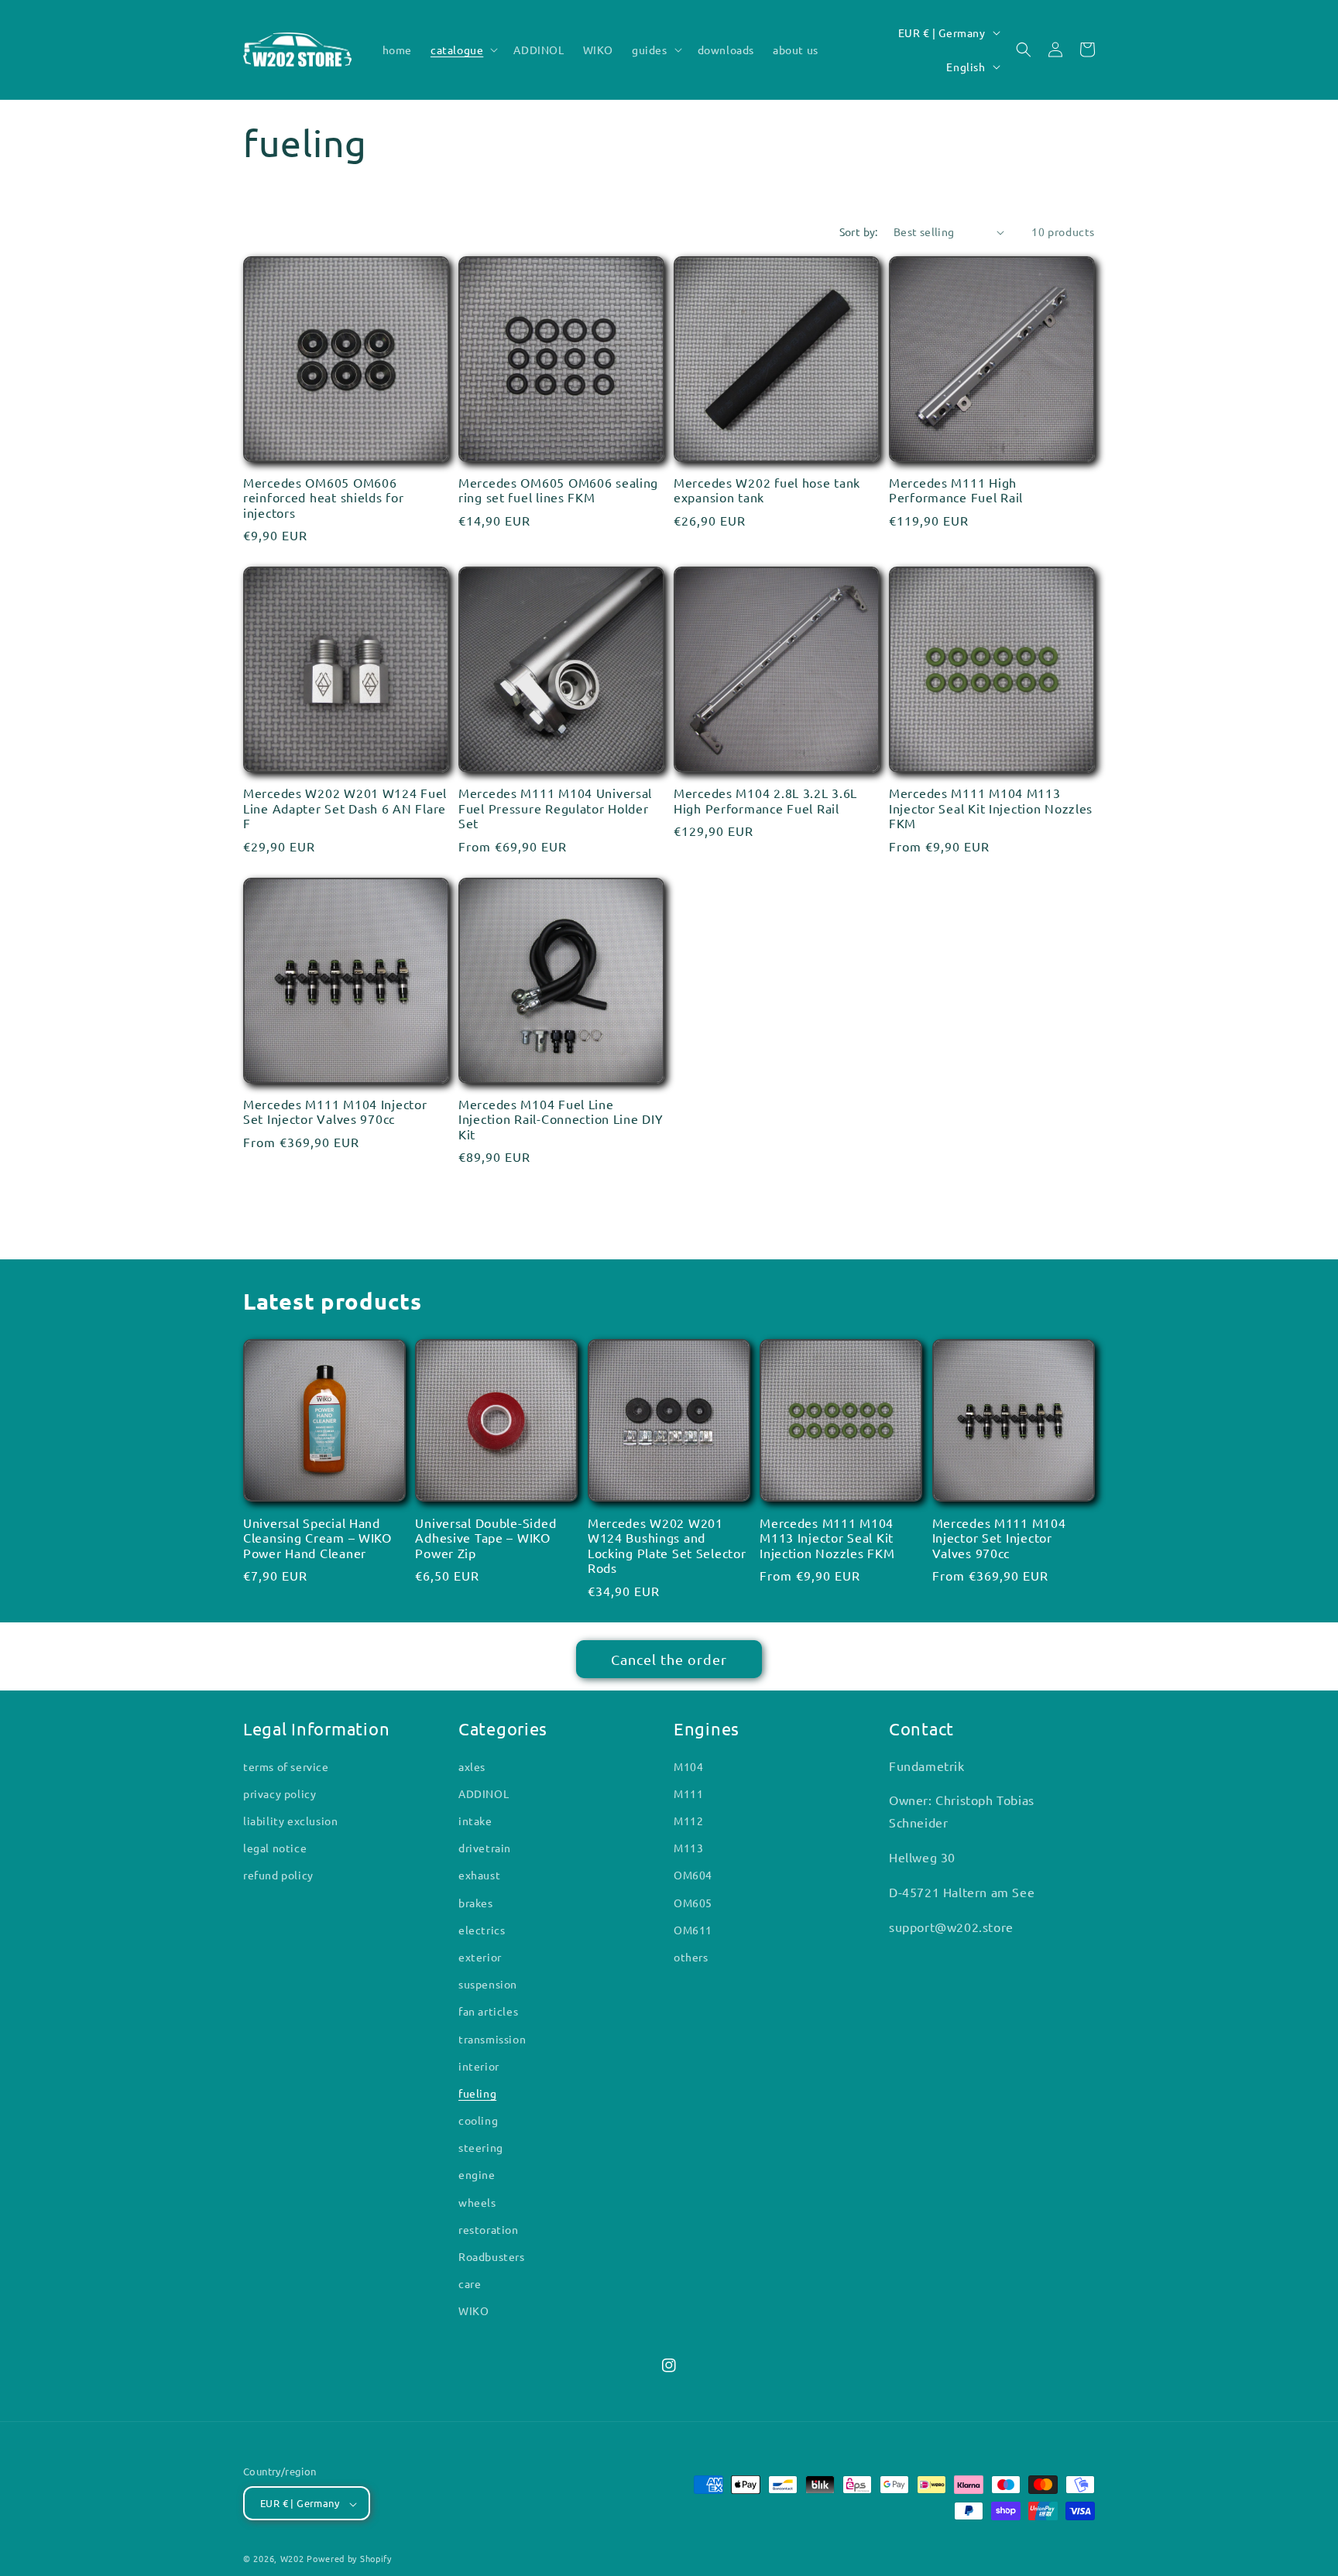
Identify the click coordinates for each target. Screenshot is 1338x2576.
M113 (688, 1848)
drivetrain (485, 1848)
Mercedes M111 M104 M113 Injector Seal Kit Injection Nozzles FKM (991, 808)
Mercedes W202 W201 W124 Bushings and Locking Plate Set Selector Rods (667, 1545)
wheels (477, 2202)
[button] (463, 50)
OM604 (693, 1875)
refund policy (278, 1875)
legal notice (275, 1848)
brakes (476, 1903)
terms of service (286, 1766)
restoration (489, 2229)
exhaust (479, 1875)
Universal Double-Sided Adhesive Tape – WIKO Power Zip (485, 1538)
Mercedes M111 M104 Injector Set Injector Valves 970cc (335, 1112)
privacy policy (280, 1793)
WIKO (473, 2311)
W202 (292, 2559)
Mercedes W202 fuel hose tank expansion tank (767, 490)
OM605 (693, 1903)
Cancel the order (669, 1659)
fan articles (488, 2012)
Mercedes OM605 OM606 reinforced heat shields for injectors (323, 498)
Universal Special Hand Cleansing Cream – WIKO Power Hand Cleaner (317, 1538)
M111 (688, 1793)
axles (472, 1766)
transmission (492, 2039)
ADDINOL (484, 1793)
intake (475, 1821)
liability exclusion (290, 1821)
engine (477, 2175)
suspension (488, 1985)
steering (481, 2148)
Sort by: (859, 231)
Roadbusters (492, 2257)
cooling (478, 2121)
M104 (688, 1766)
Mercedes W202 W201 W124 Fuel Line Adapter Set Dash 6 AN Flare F (345, 808)
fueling (477, 2093)
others (691, 1957)
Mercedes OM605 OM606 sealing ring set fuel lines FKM (558, 490)
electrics (482, 1930)
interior (479, 2066)
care (470, 2284)
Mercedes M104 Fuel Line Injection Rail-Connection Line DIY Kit (561, 1119)
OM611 (693, 1930)
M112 (688, 1821)
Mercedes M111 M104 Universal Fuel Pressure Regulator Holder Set (555, 808)
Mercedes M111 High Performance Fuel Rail (956, 490)
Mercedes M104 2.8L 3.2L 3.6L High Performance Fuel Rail (765, 800)
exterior (480, 1957)
